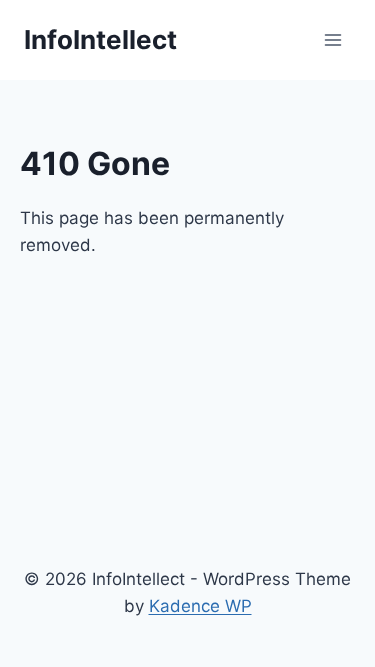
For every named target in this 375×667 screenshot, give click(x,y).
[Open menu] (332, 39)
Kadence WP (200, 606)
